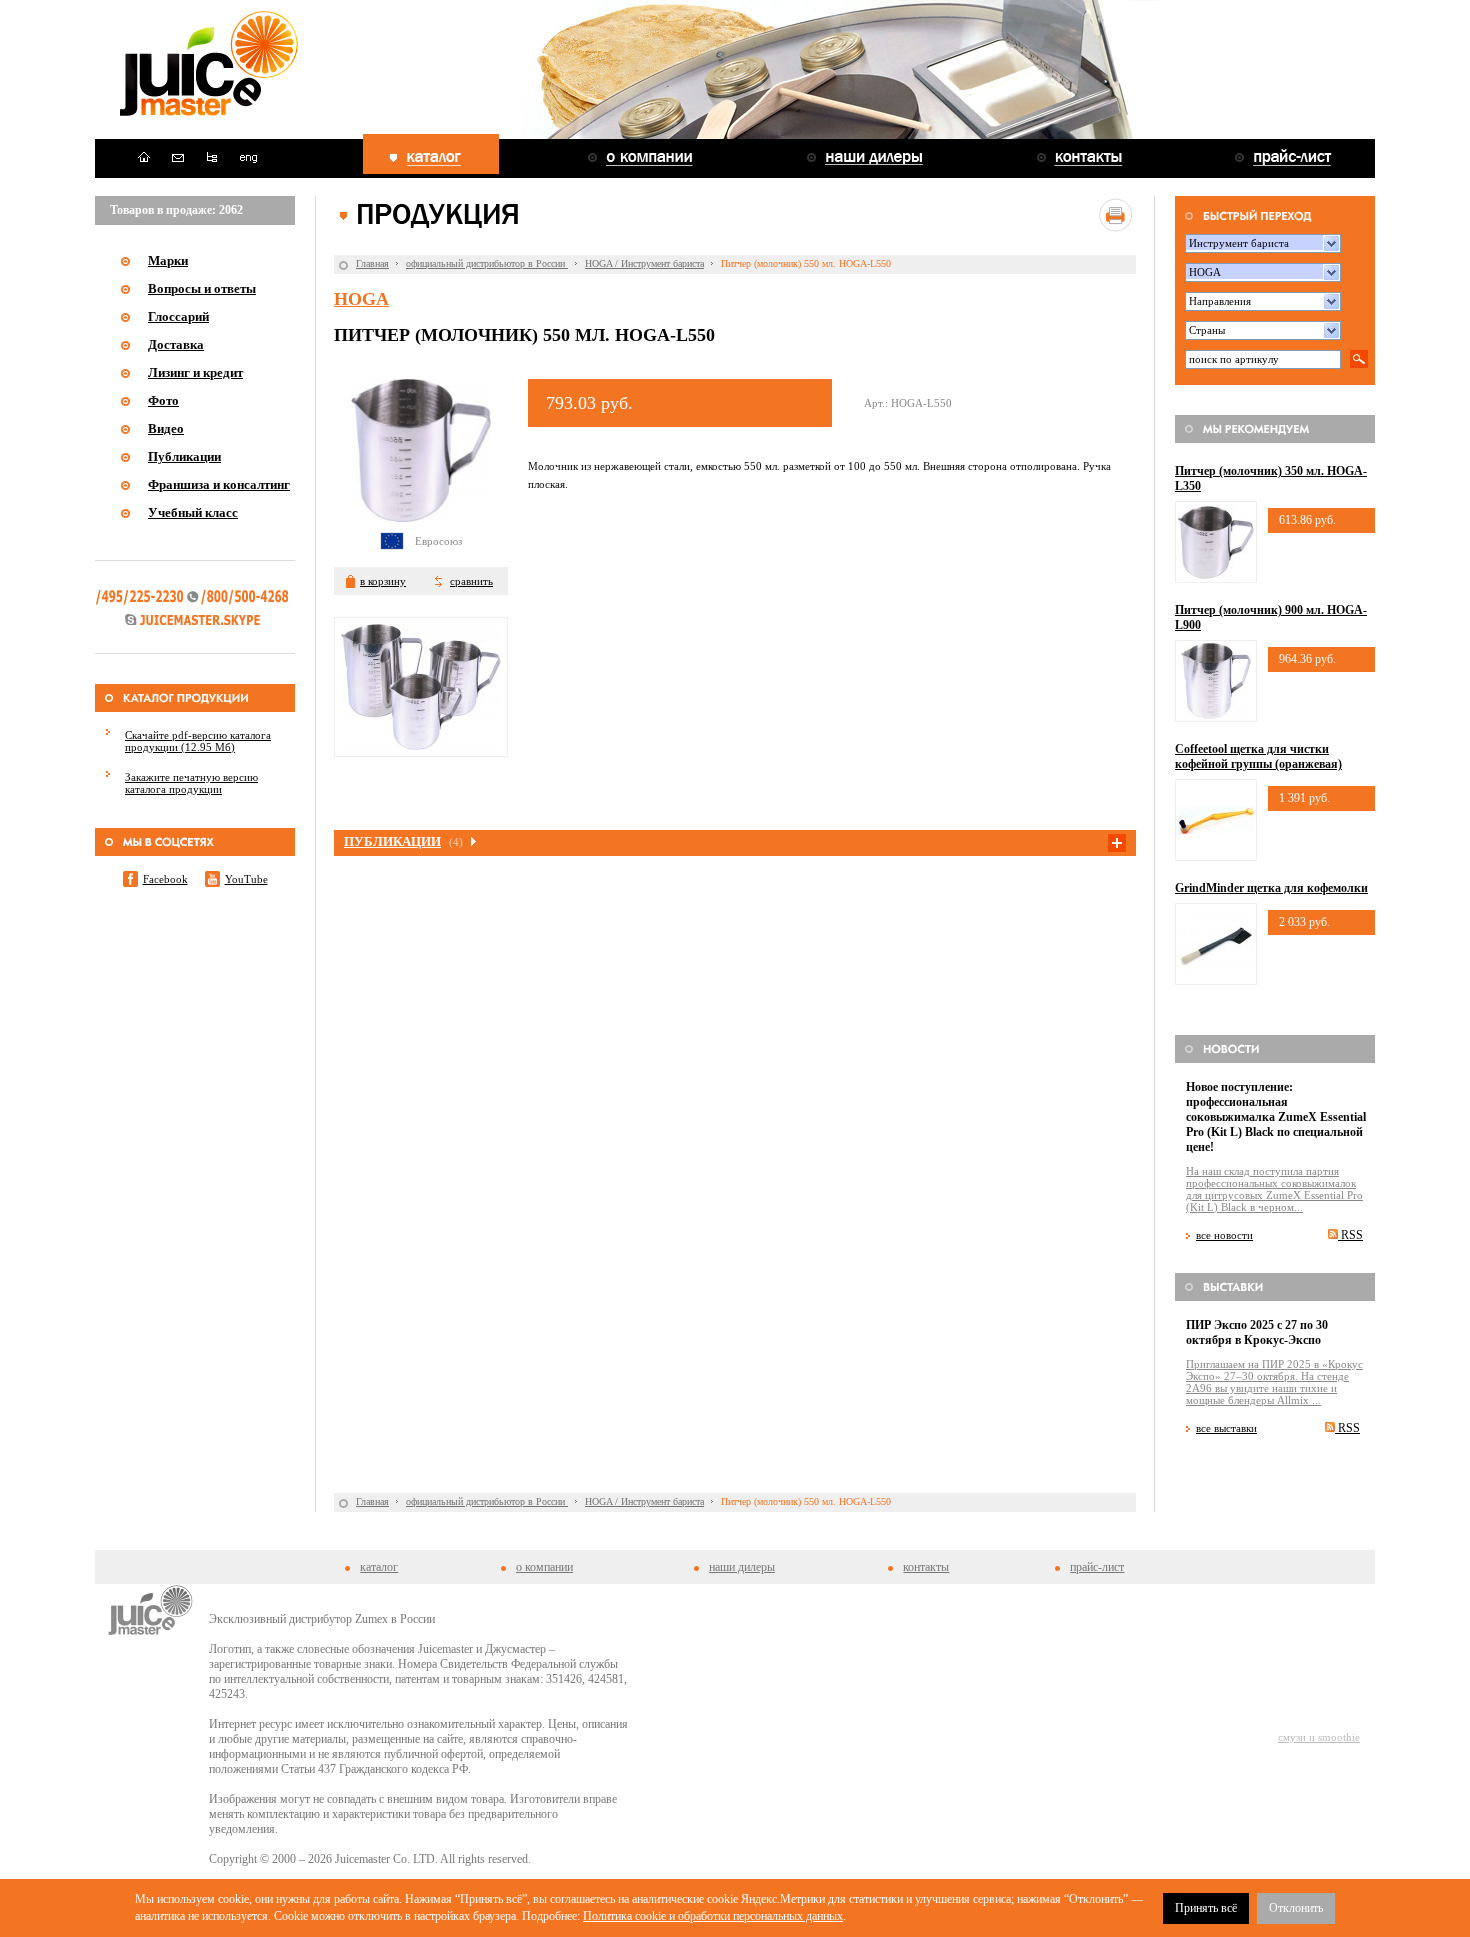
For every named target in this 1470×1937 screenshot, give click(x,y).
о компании (544, 1567)
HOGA (361, 299)
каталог (379, 1567)
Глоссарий (178, 316)
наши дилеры (742, 1567)
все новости (1224, 1235)
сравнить (471, 581)
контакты (926, 1567)
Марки (168, 260)
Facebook (165, 879)
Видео (166, 428)
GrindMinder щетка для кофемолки (1271, 888)
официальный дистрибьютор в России (487, 263)
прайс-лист (1097, 1567)
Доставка (176, 344)
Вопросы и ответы (202, 288)
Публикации (184, 456)
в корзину (383, 581)
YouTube (246, 879)
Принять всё (1206, 1908)
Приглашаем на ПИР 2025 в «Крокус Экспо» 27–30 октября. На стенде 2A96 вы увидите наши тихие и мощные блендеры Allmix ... (1274, 1382)
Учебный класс (193, 512)
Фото (163, 400)
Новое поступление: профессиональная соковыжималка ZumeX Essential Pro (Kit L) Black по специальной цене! (1276, 1117)
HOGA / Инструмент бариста (644, 263)
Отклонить (1296, 1908)
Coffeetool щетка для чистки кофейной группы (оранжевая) (1258, 756)
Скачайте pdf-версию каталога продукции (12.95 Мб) (198, 741)
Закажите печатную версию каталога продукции (191, 783)
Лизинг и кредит (195, 372)
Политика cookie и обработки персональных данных (713, 1916)
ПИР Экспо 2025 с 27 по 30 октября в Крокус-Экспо (1257, 1332)
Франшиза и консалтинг (219, 484)
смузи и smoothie (1319, 1737)
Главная (372, 263)
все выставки (1226, 1428)
